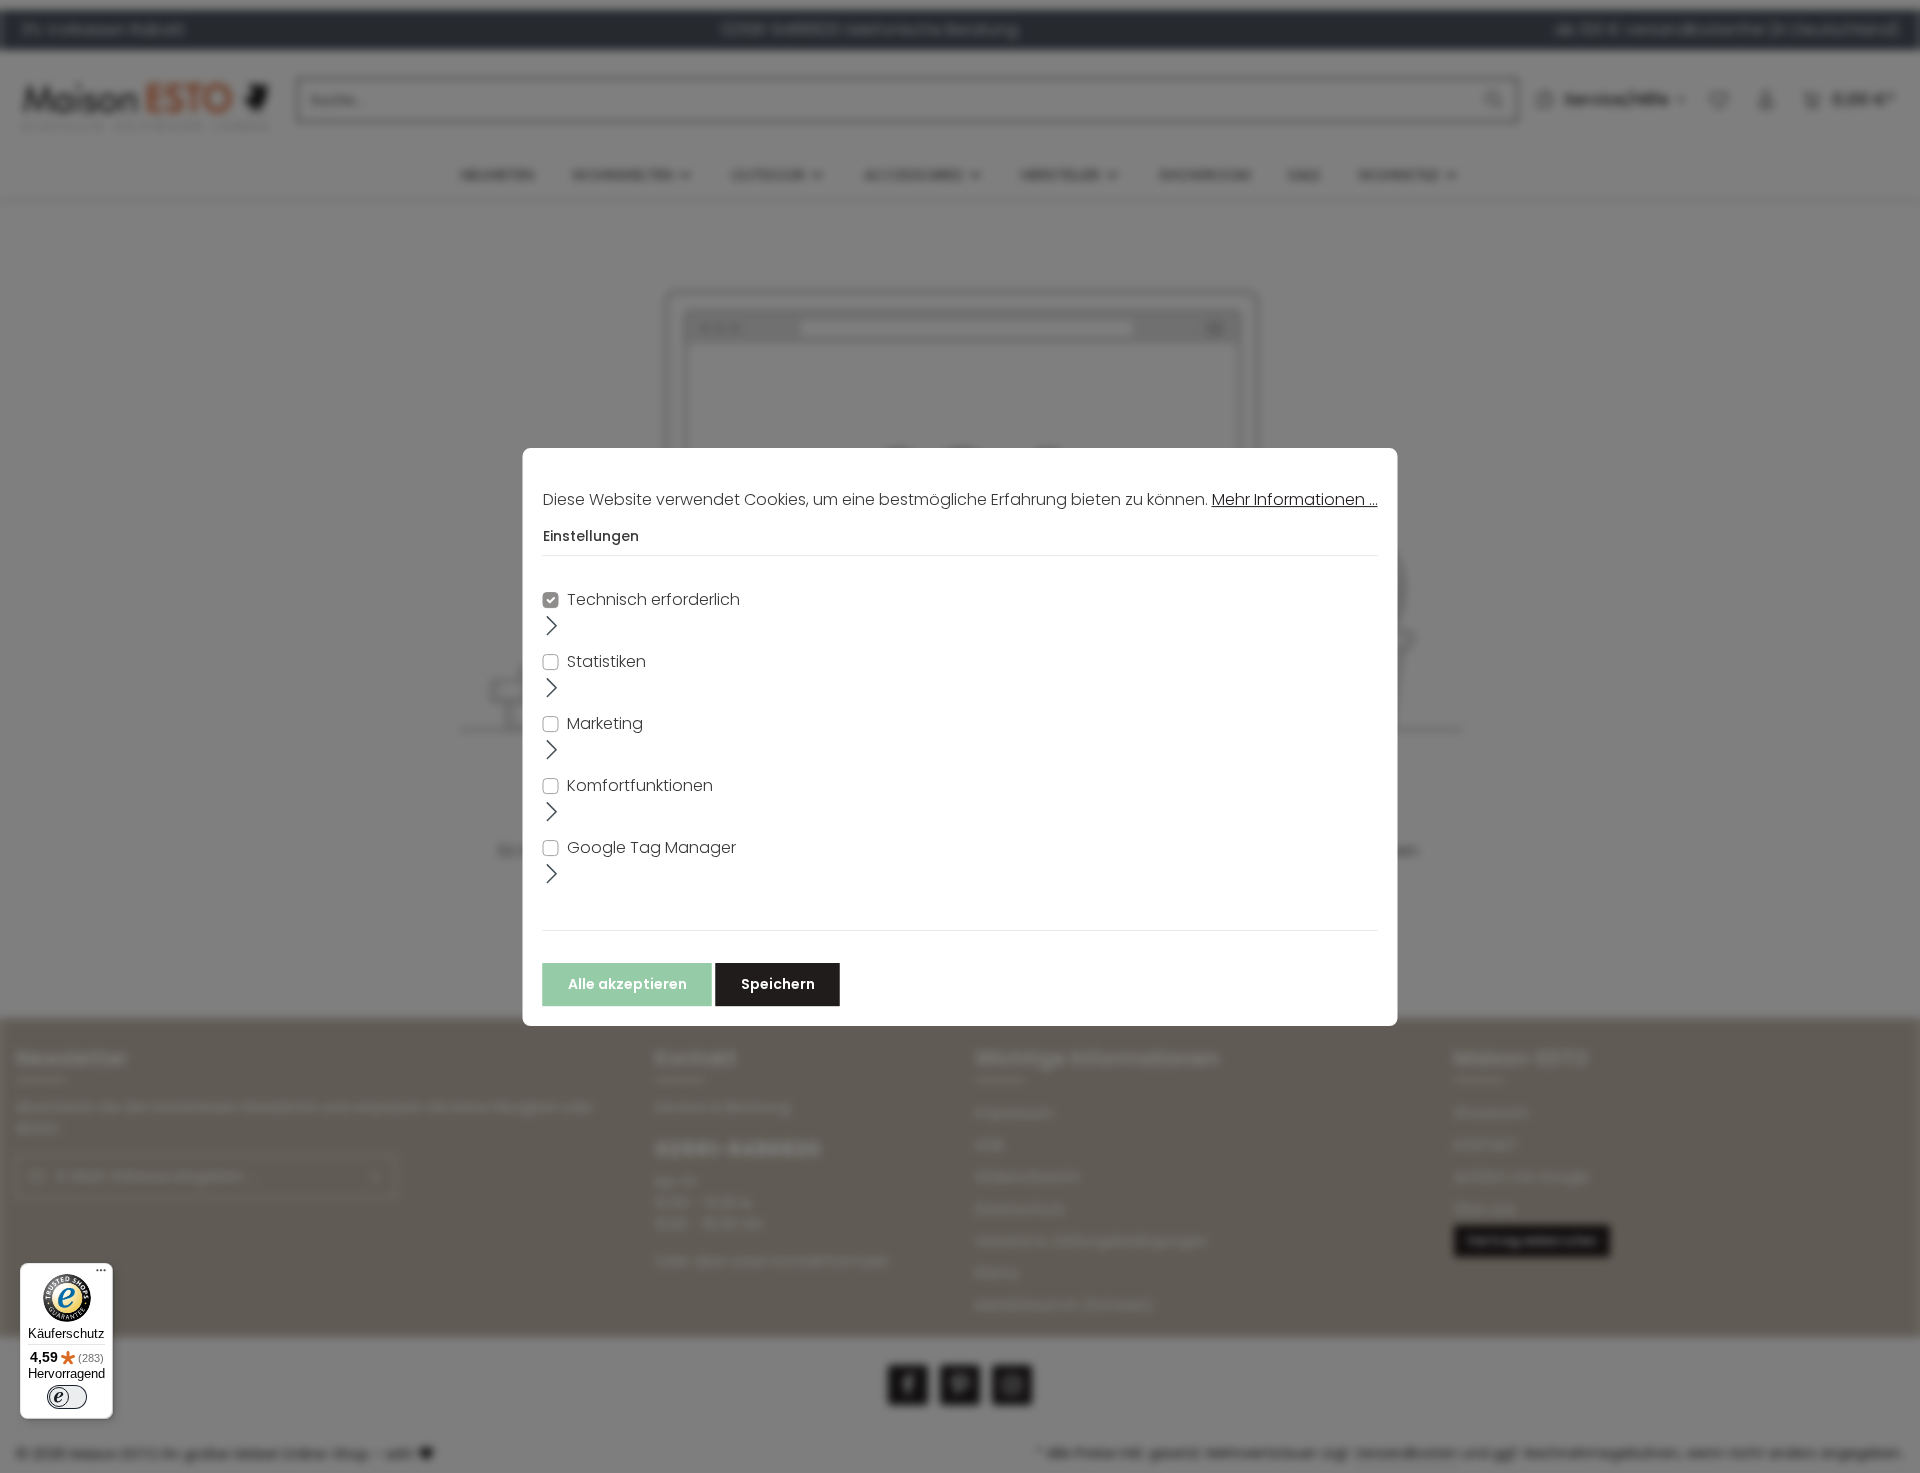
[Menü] (101, 1275)
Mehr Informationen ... (1295, 499)
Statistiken (606, 660)
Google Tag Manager (651, 846)
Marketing (605, 722)
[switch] (67, 1397)
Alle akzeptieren (627, 983)
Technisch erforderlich (653, 598)
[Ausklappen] (552, 625)
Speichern (778, 983)
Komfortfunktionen (640, 784)
